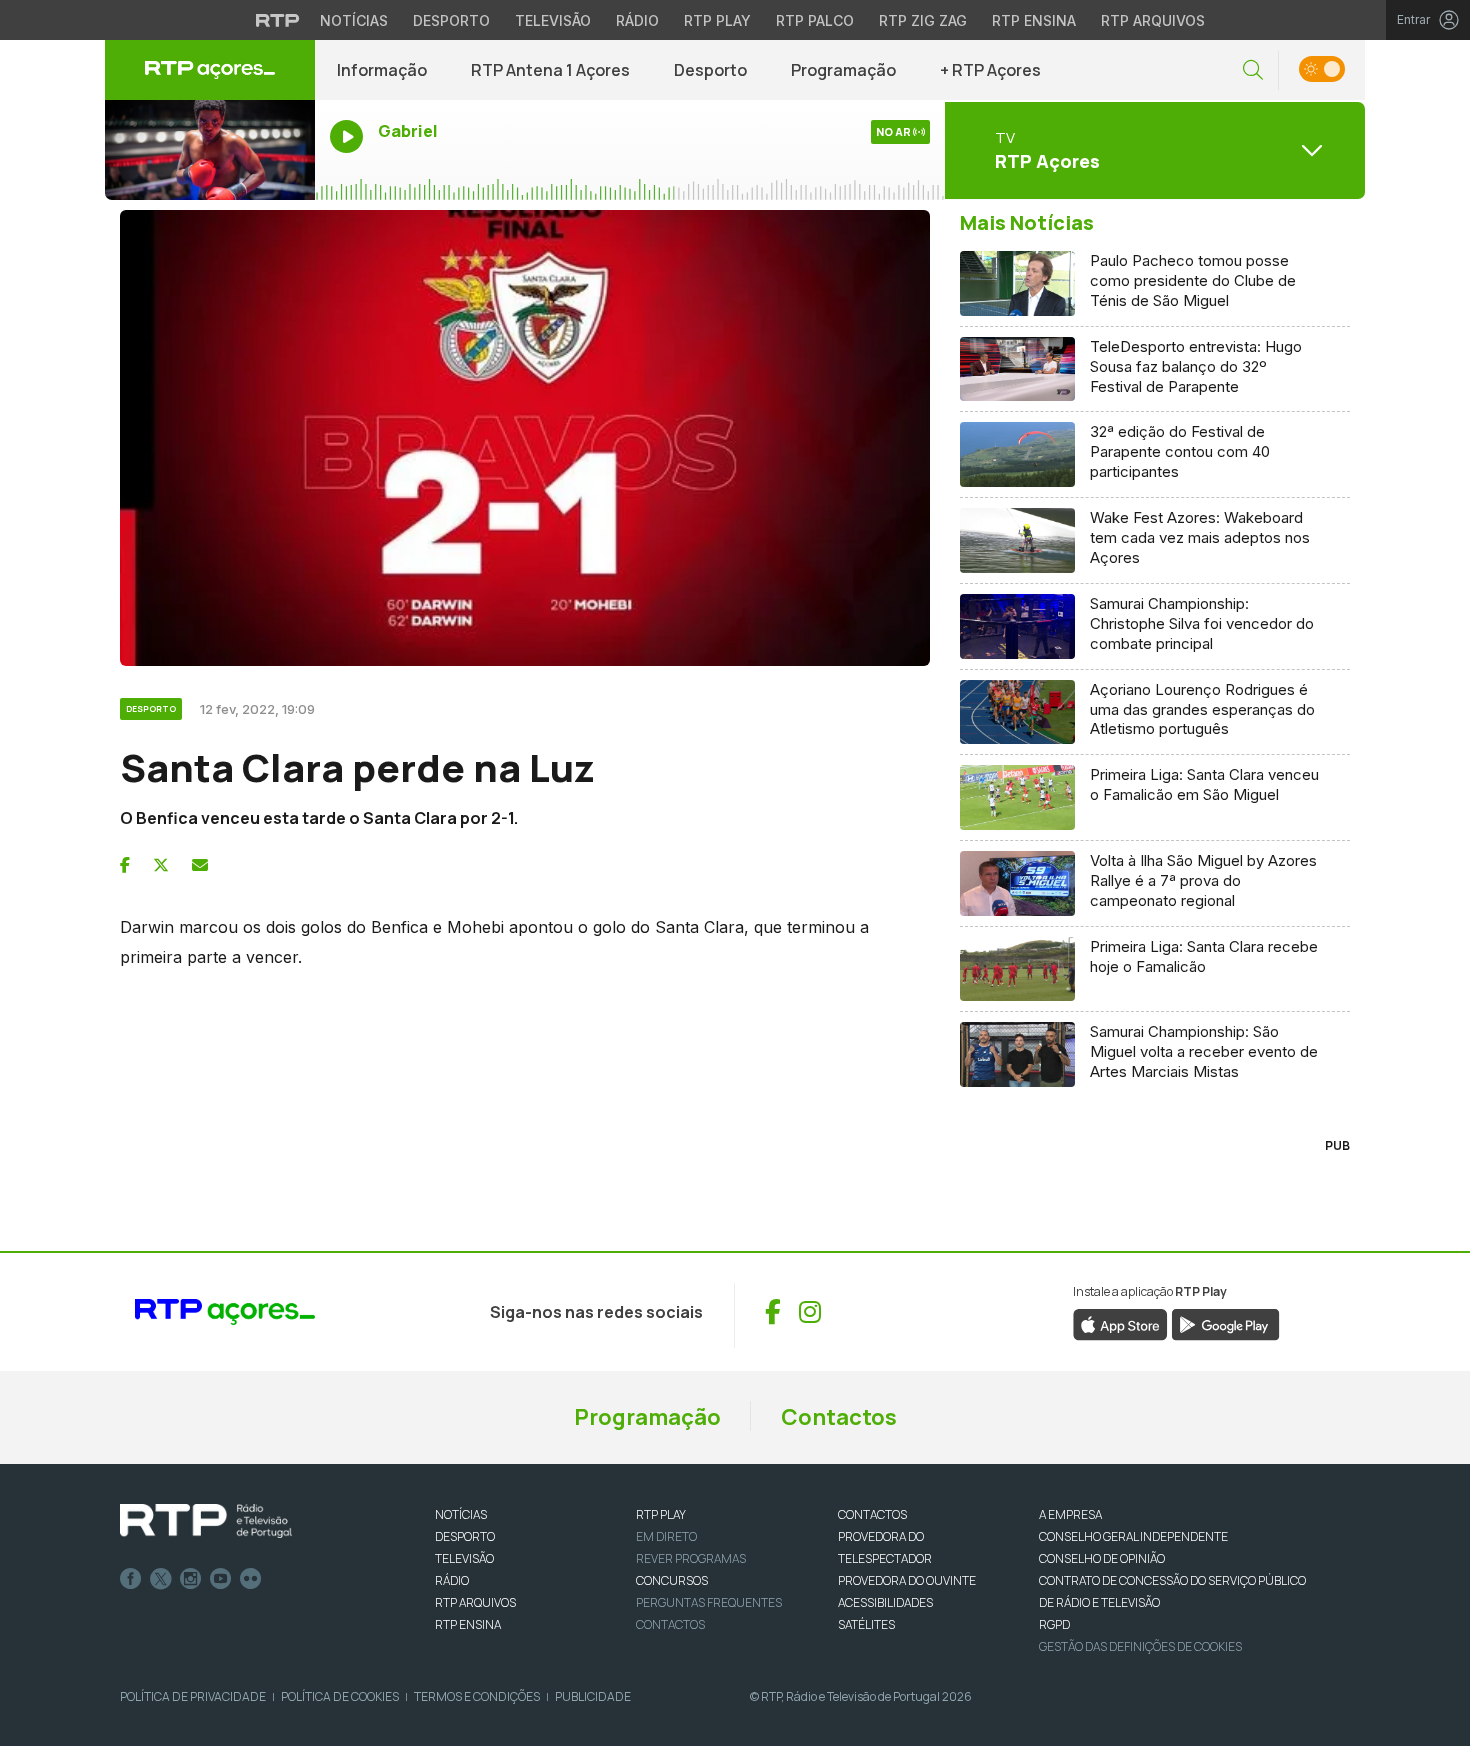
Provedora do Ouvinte (907, 1580)
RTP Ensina (1034, 20)
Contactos (839, 1417)
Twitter (161, 1579)
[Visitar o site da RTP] (278, 20)
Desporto (451, 20)
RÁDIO (452, 1580)
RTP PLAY (661, 1514)
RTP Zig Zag (923, 20)
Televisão (553, 20)
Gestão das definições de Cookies (1140, 1646)
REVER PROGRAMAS (691, 1558)
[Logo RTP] (206, 1521)
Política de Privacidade (193, 1696)
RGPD (1054, 1624)
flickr (251, 1579)
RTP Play (717, 20)
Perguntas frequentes (709, 1602)
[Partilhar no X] (161, 865)
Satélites (866, 1624)
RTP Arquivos (1153, 20)
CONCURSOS (672, 1580)
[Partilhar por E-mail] (200, 865)
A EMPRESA (1070, 1514)
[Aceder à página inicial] (210, 70)
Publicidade (593, 1696)
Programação (843, 70)
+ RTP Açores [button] (990, 70)
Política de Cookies (340, 1696)
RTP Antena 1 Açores (550, 70)
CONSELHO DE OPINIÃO (1102, 1558)
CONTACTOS (872, 1514)
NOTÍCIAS (461, 1514)
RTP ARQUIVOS (475, 1602)
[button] (1253, 70)
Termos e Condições (477, 1696)
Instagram (191, 1579)
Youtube (221, 1579)
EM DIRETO (666, 1536)
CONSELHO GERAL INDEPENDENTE (1133, 1536)
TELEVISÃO (464, 1558)
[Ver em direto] (210, 150)
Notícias (354, 20)
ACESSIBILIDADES (885, 1602)
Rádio (637, 20)
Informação (382, 70)
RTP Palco (815, 20)
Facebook (131, 1579)
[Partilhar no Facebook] (125, 865)
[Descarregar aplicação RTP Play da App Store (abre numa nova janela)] (1120, 1324)
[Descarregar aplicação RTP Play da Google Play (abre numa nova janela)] (1225, 1324)
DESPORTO (465, 1536)
